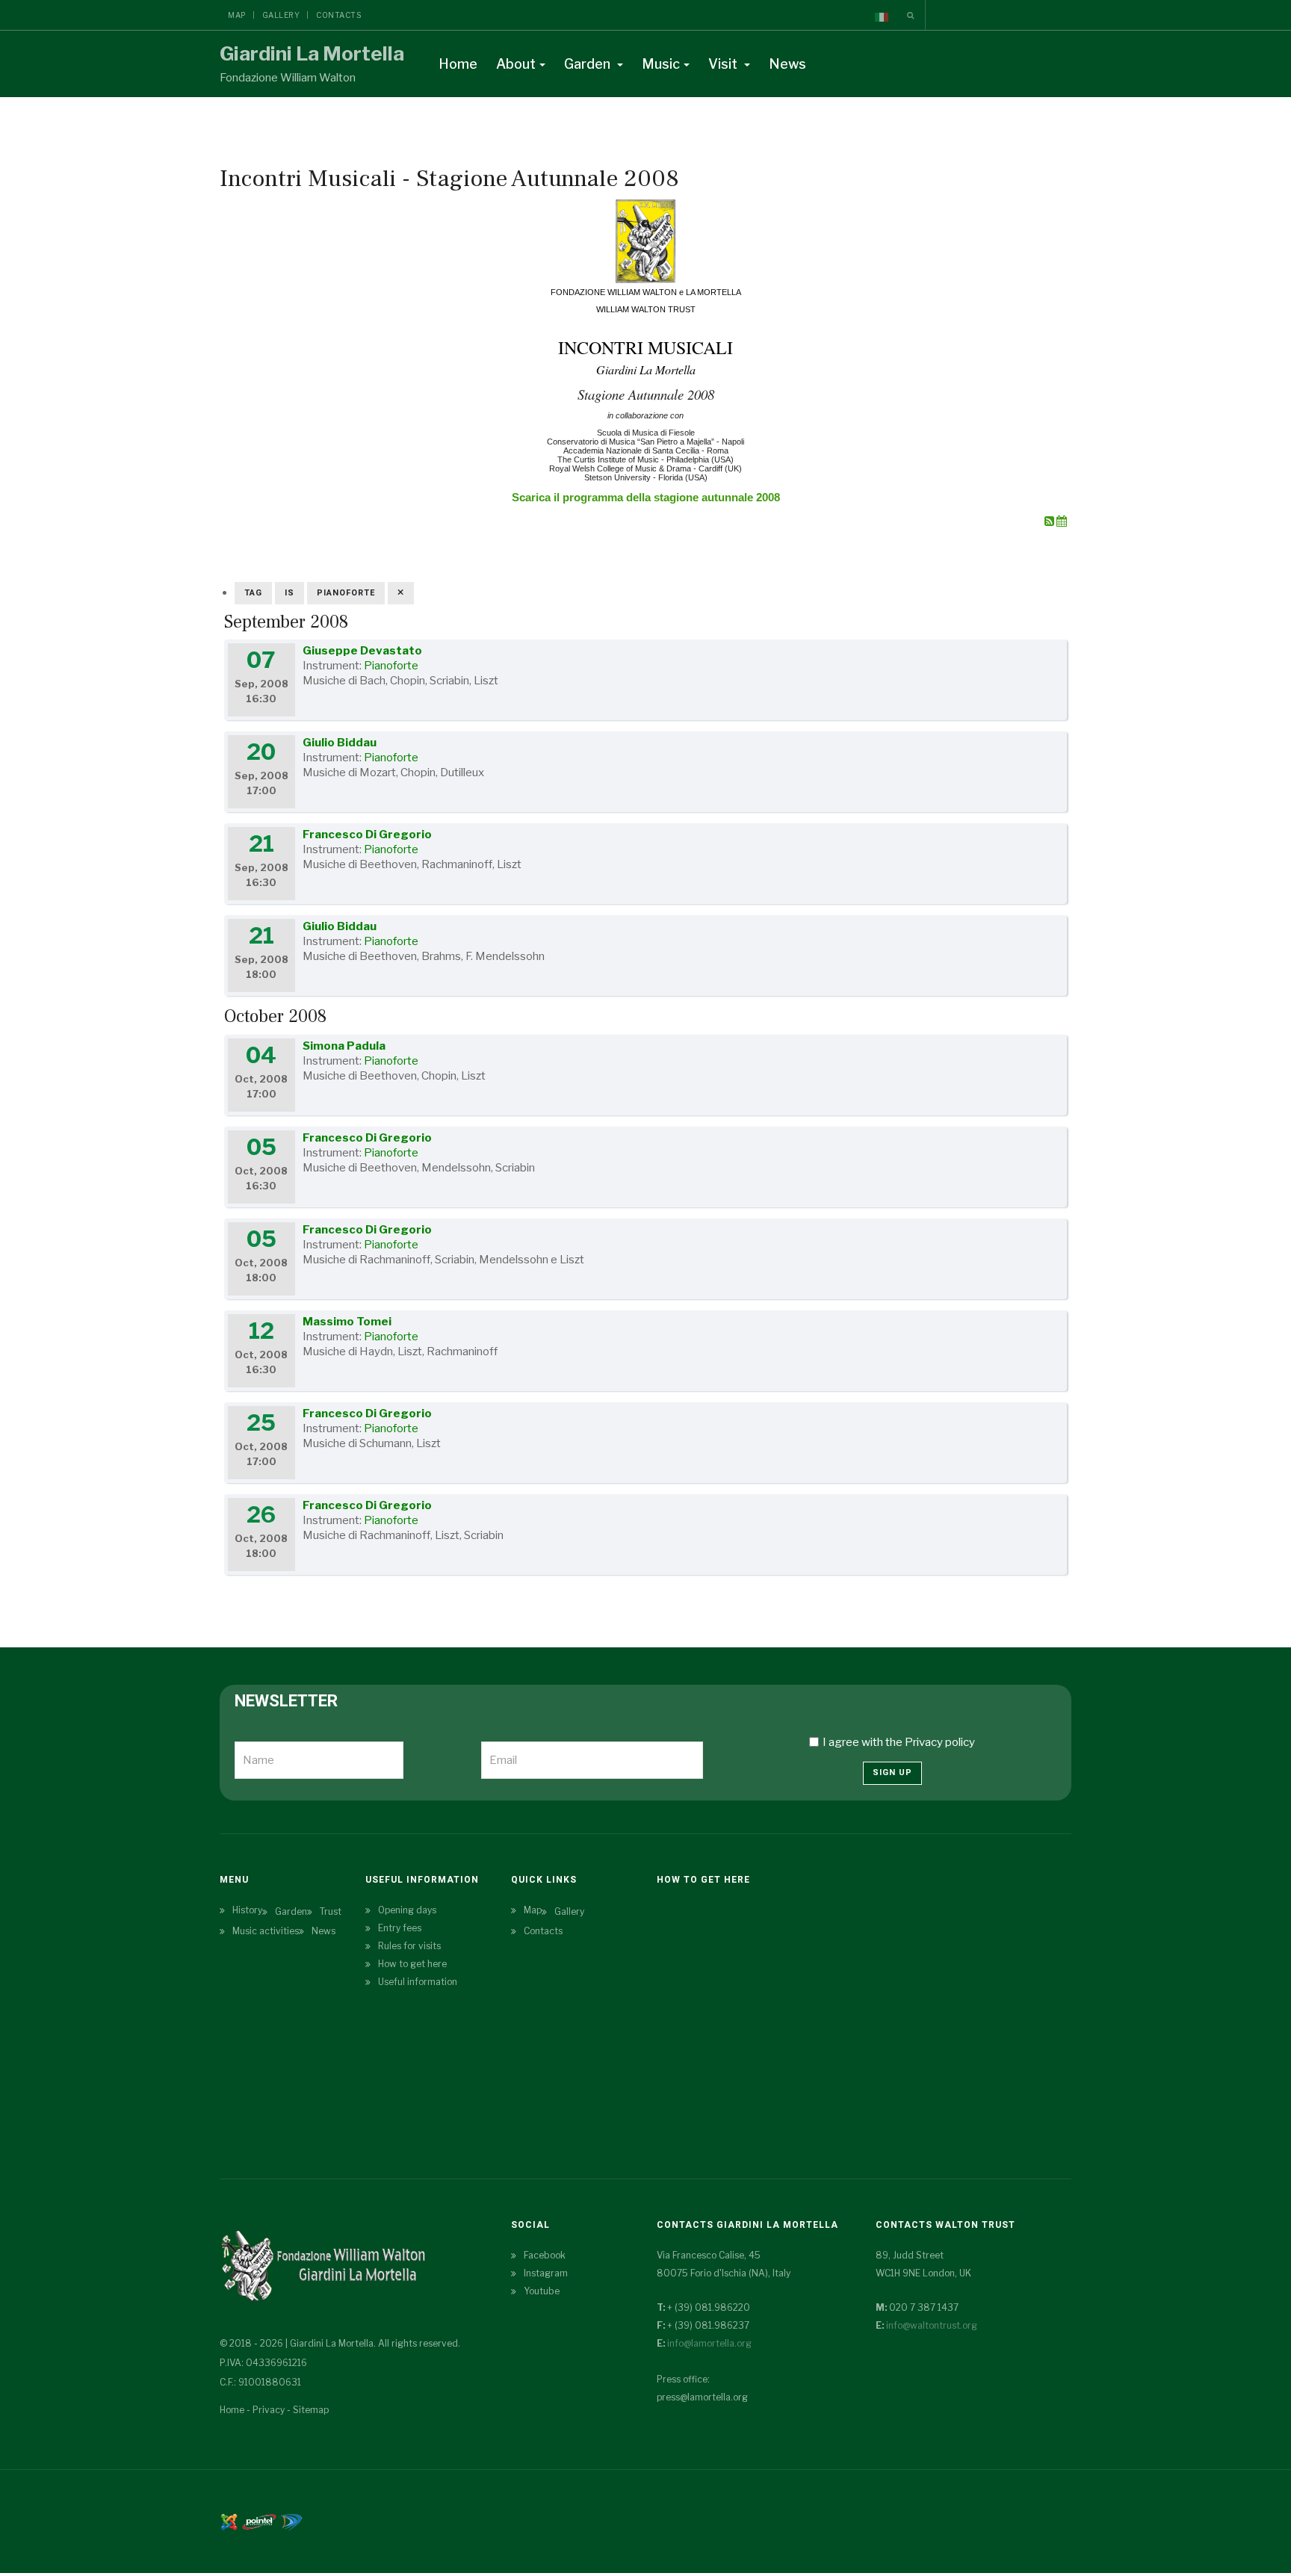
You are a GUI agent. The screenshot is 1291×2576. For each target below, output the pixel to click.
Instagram (546, 2273)
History (247, 1910)
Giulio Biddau (340, 743)
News (787, 64)
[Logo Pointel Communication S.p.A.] (259, 2520)
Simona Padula (344, 1046)
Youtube (542, 2291)
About (516, 64)
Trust (331, 1911)
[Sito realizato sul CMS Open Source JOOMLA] (229, 2520)
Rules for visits (409, 1946)
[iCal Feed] (1062, 521)
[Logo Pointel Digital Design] (291, 2520)
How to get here (412, 1964)
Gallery (281, 15)
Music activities (266, 1931)
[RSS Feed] (1050, 521)
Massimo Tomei (347, 1322)
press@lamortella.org (702, 2397)
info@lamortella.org (709, 2343)
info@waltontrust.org (932, 2325)
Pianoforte (391, 666)
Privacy (269, 2410)
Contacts (338, 15)
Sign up (892, 1772)
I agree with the (899, 1742)
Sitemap (311, 2410)
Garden (589, 64)
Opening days (407, 1910)
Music (661, 64)
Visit (724, 64)
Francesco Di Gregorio (367, 835)
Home (458, 64)
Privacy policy (940, 1742)
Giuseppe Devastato (362, 651)
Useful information (418, 1982)
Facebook (545, 2255)
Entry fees (400, 1928)
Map (237, 15)
